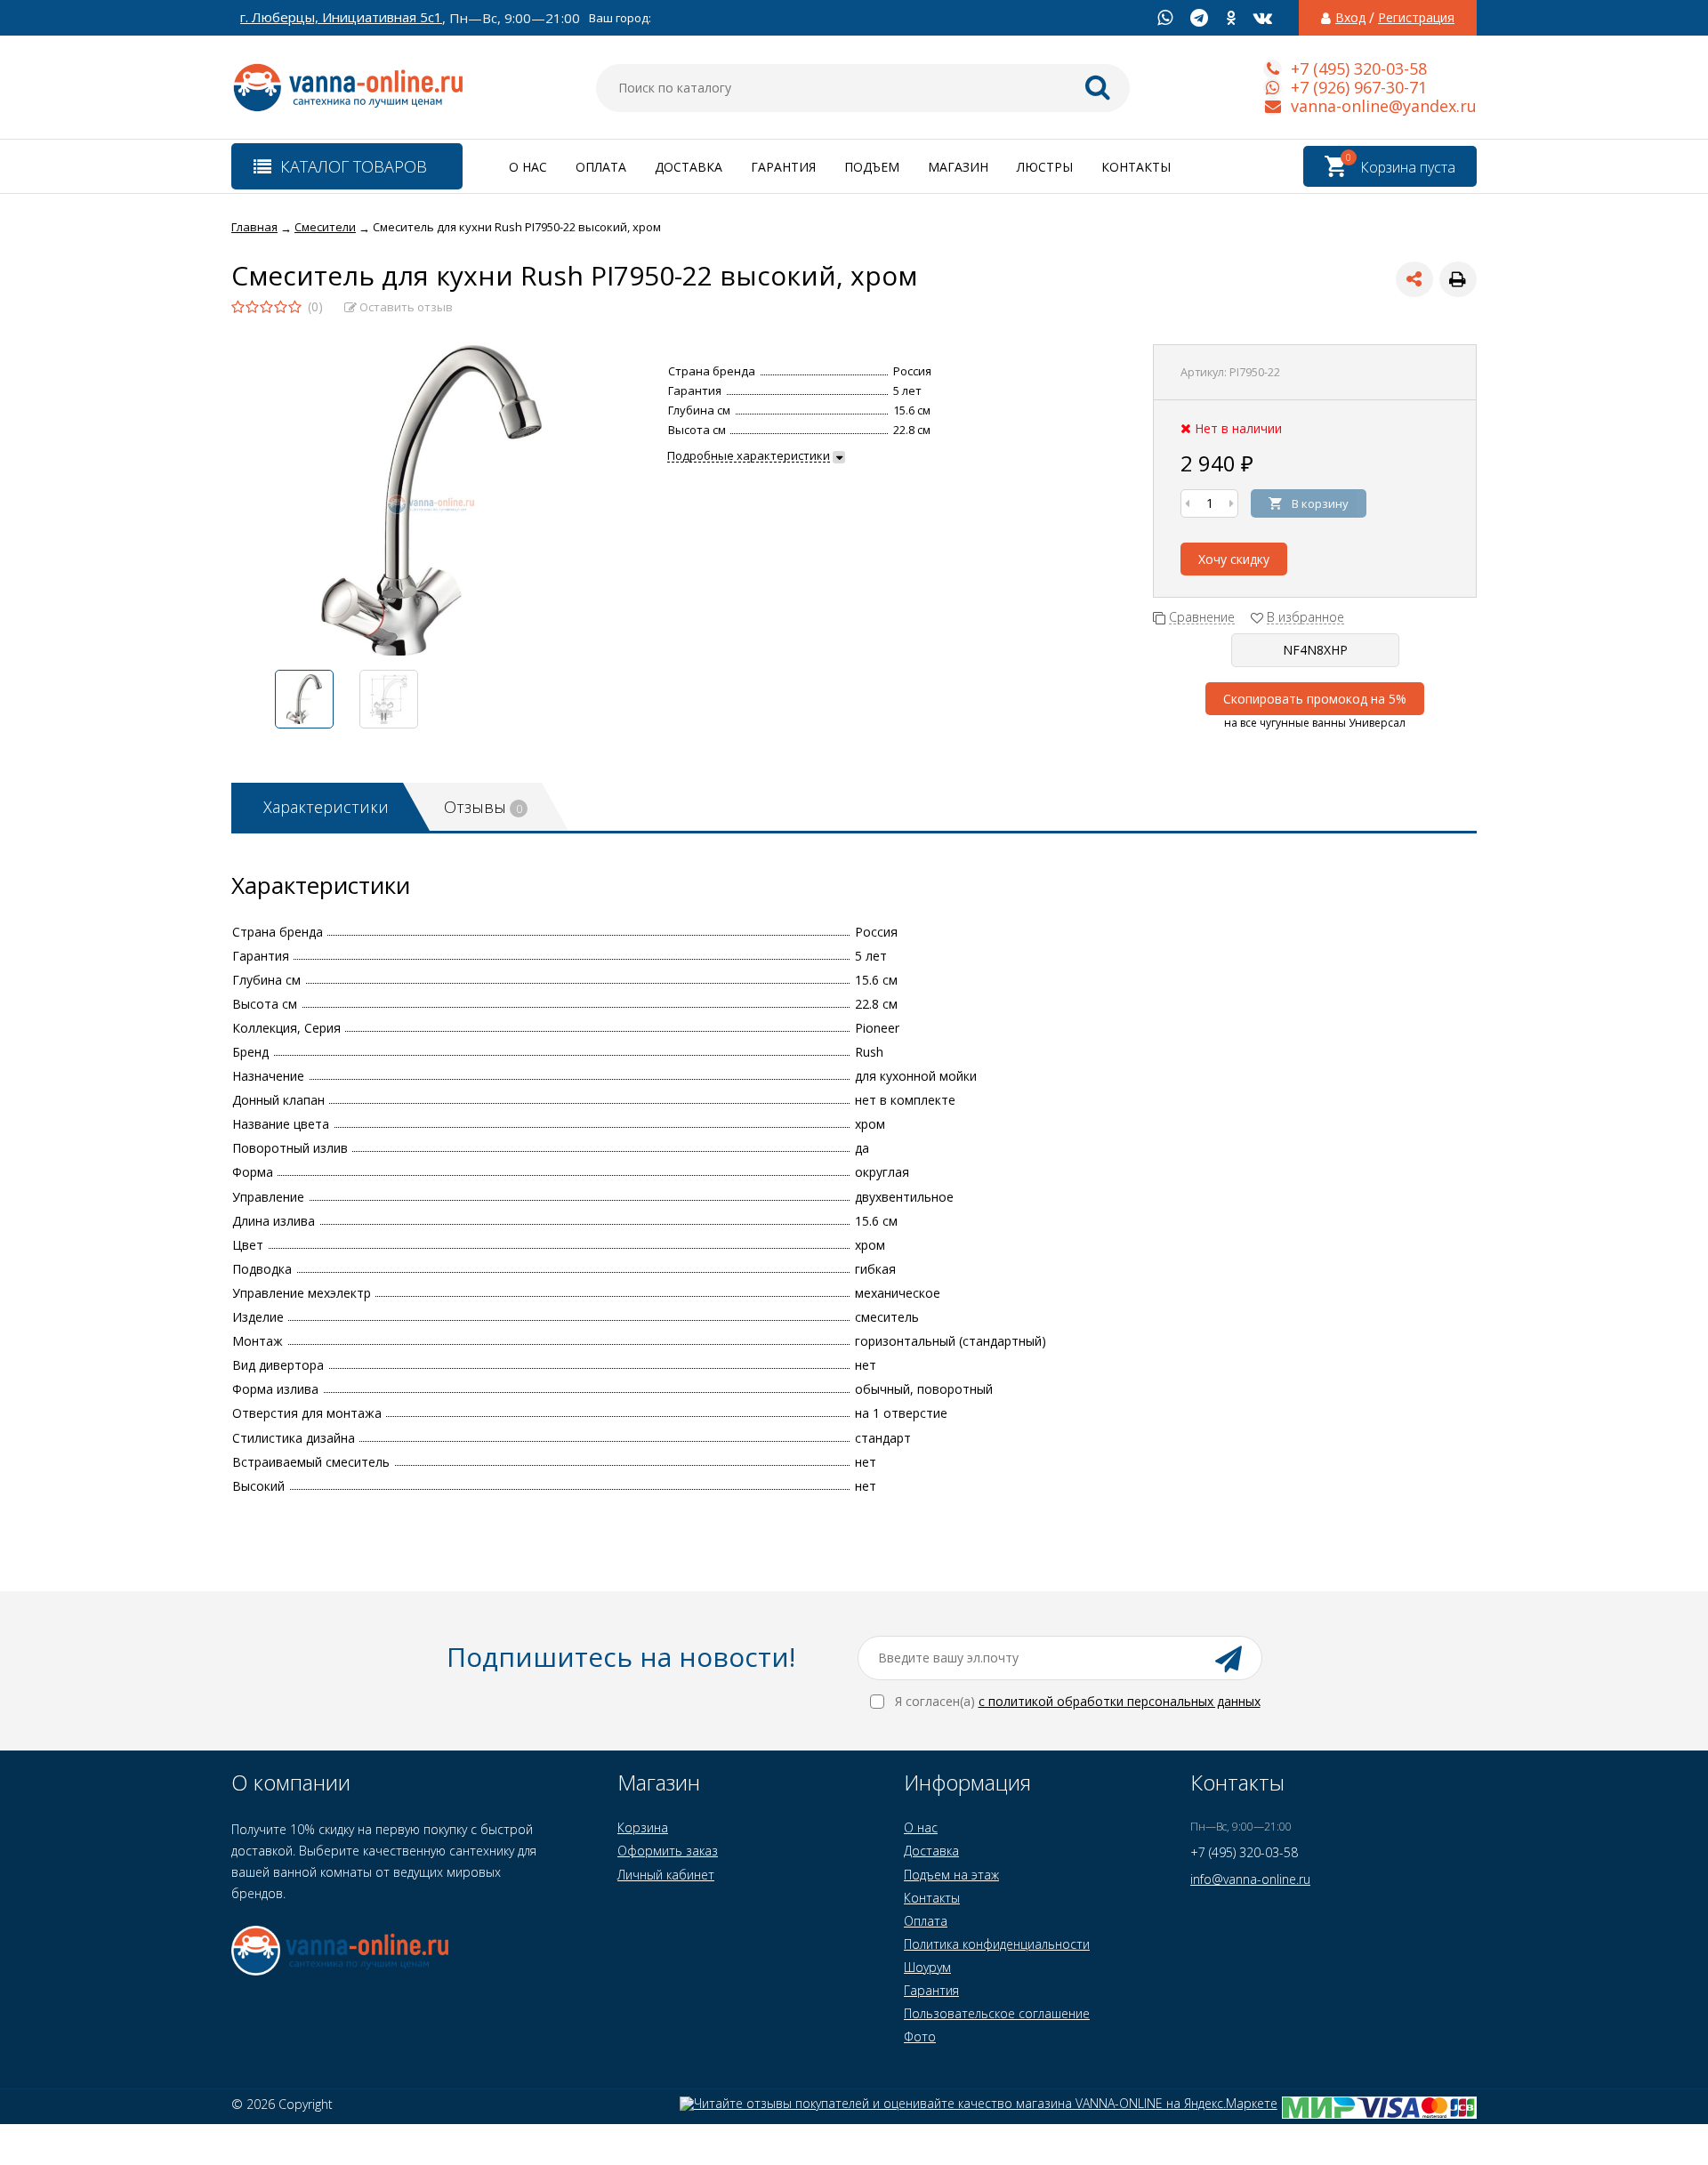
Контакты (1136, 167)
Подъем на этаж (951, 1875)
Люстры (1045, 167)
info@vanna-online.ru (1250, 1879)
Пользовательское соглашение (997, 2013)
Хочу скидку (1234, 559)
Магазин (958, 167)
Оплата (601, 167)
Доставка (689, 167)
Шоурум (927, 1967)
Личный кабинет (666, 1875)
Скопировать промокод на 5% (1315, 699)
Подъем (872, 167)
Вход (1350, 18)
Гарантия (783, 167)
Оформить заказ (668, 1851)
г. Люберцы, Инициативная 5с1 (341, 17)
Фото (920, 2036)
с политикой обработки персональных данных (1120, 1701)
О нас (528, 167)
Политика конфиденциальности (997, 1944)
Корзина (643, 1827)
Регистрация (1416, 18)
